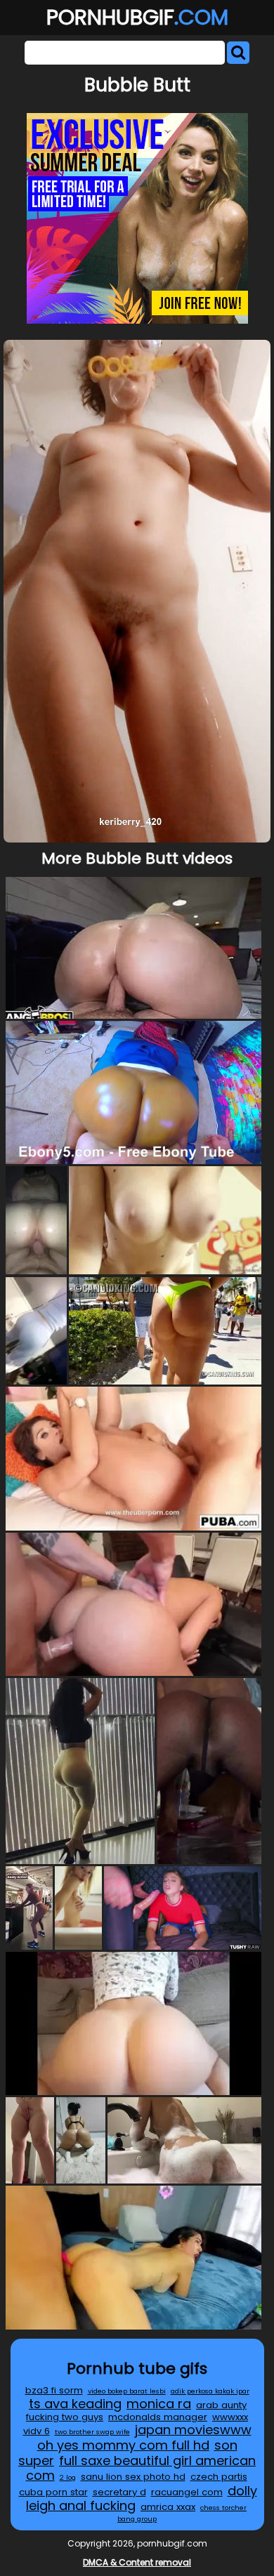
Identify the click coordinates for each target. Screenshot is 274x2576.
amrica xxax (168, 2507)
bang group (137, 2519)
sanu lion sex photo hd (133, 2477)
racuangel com (187, 2492)
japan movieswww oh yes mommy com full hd (144, 2437)
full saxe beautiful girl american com (141, 2468)
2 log (68, 2477)
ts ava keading (75, 2404)
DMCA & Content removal (137, 2562)
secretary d (119, 2492)
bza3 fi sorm (54, 2390)
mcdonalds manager (158, 2417)
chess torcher (223, 2508)
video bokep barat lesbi (127, 2391)
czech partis (219, 2477)
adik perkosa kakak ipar (210, 2391)
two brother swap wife (92, 2432)
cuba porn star (53, 2492)
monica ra (159, 2404)
